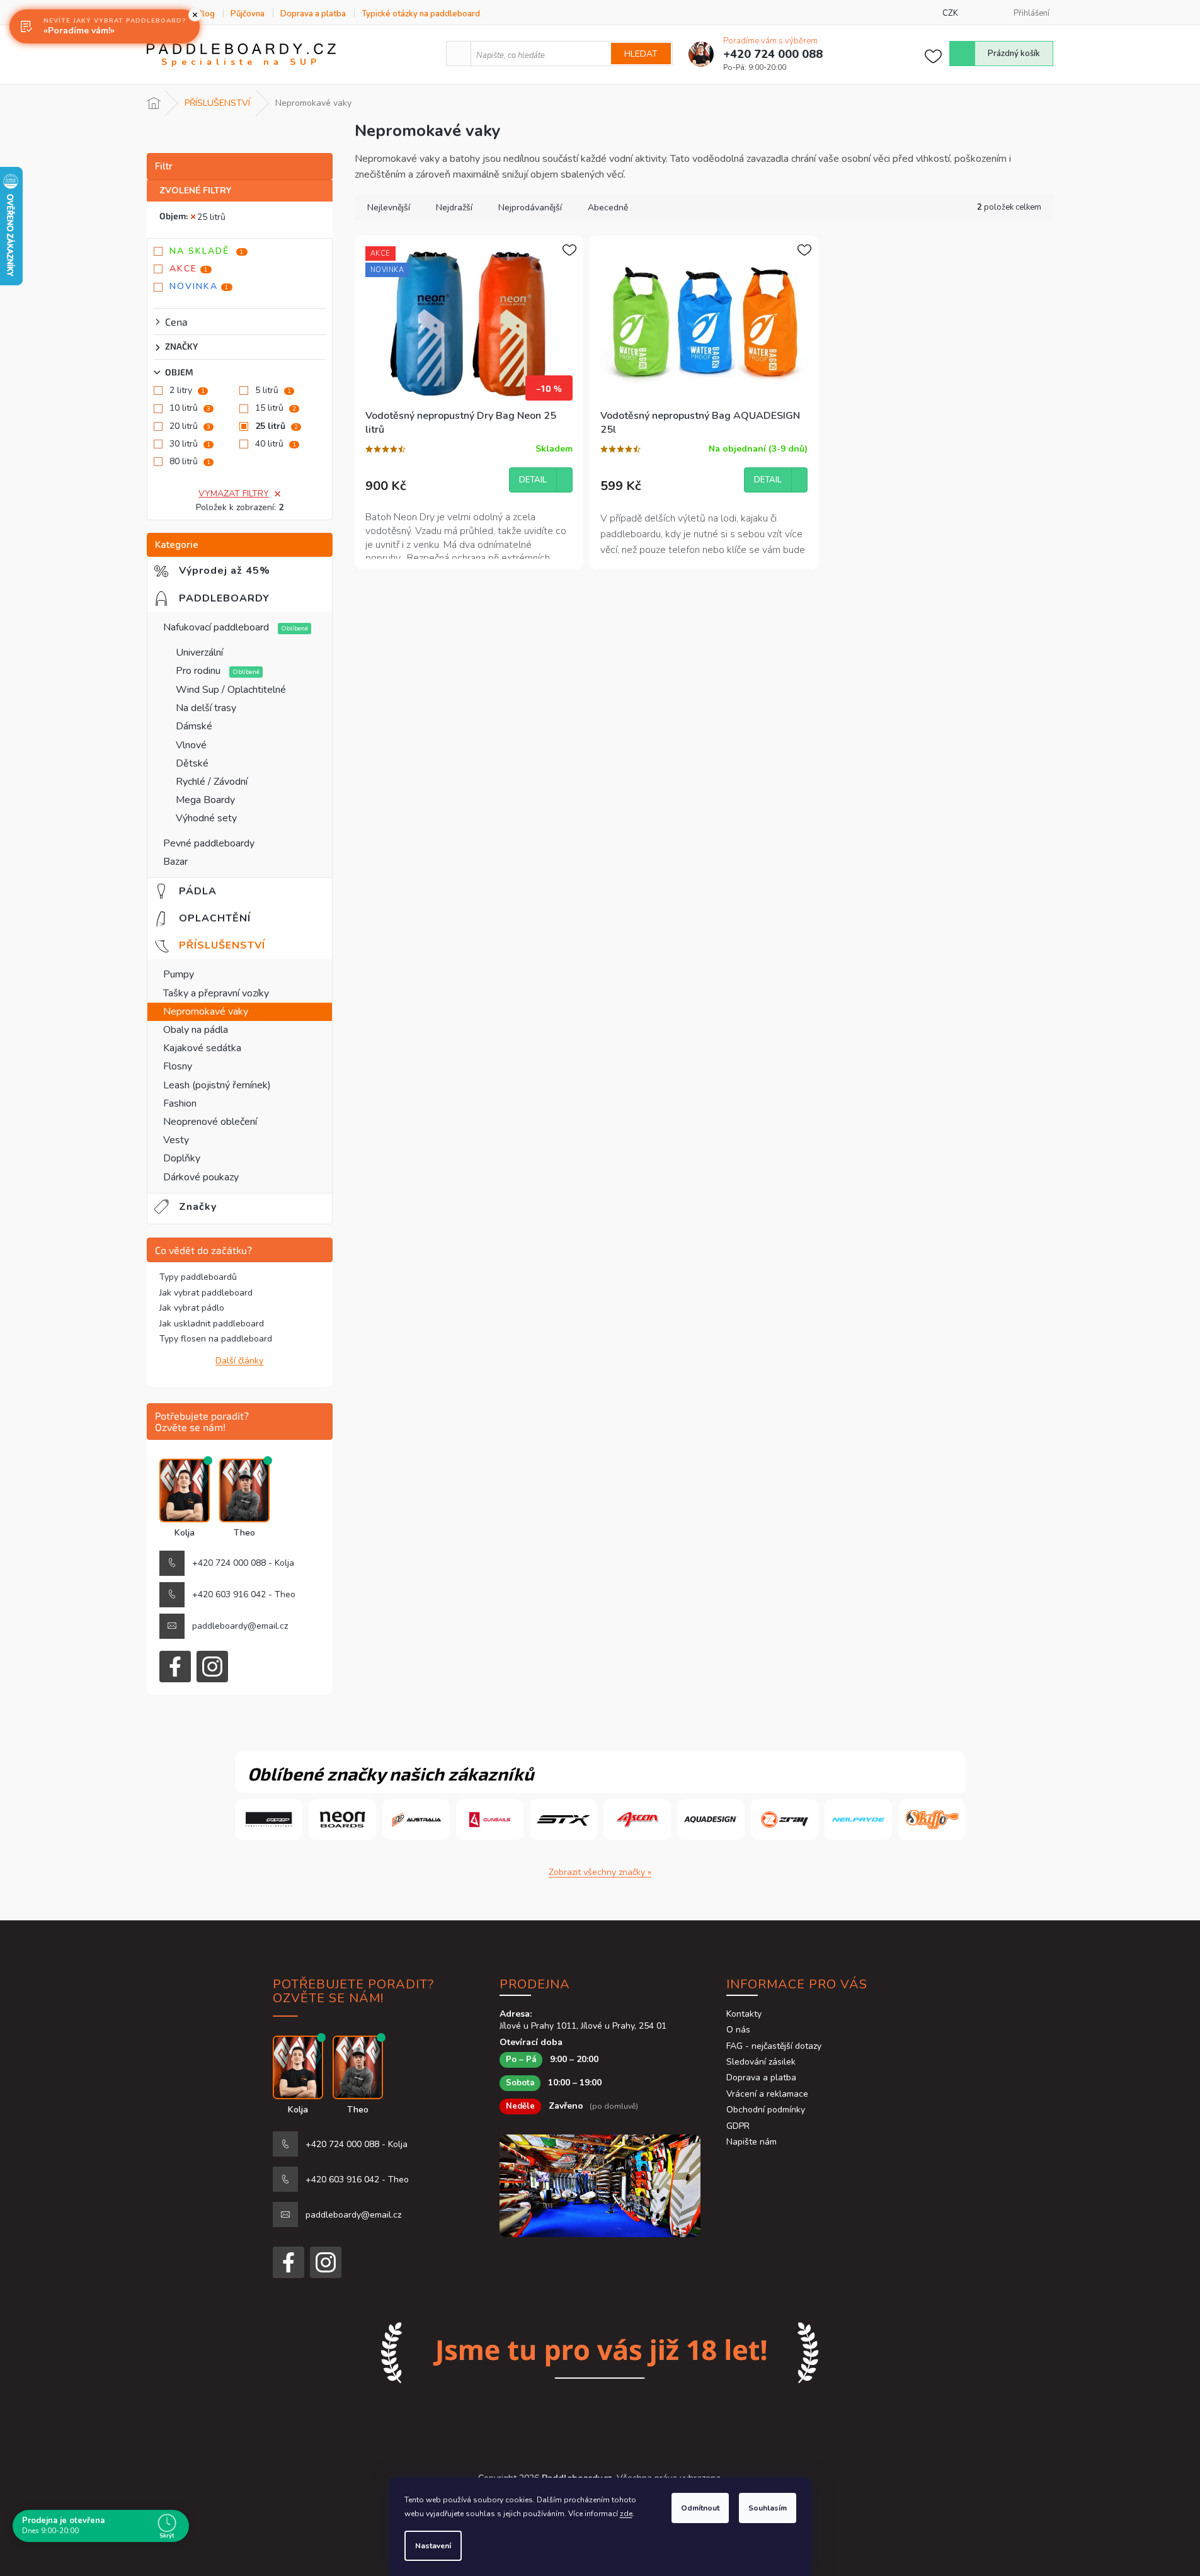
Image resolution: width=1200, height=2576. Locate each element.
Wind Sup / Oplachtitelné (231, 690)
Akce (189, 269)
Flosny (178, 1066)
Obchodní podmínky (766, 2110)
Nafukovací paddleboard (217, 627)
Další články (239, 1361)
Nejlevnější (389, 208)
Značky (198, 1207)
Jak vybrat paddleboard (206, 1293)
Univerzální (199, 653)
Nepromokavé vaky (206, 1012)
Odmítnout (700, 2508)
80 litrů (190, 461)
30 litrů (190, 444)
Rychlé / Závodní (212, 782)
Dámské (194, 726)
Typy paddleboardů (198, 1277)
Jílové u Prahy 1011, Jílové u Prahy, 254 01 (583, 2026)
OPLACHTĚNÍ (222, 918)
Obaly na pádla (196, 1030)
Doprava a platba (313, 14)
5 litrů (273, 390)
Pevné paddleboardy (209, 843)
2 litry (187, 390)
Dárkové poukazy (201, 1177)
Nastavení (433, 2546)
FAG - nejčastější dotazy (774, 2046)
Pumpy (179, 974)
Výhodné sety (206, 818)
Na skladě (207, 251)
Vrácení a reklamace (767, 2094)
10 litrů (190, 408)
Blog (206, 14)
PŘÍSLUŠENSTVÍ (232, 945)
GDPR (738, 2126)
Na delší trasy (206, 708)
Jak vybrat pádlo (192, 1308)
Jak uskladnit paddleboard (212, 1324)
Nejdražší (454, 208)
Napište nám (751, 2142)
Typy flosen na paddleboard (216, 1339)
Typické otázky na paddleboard (421, 14)
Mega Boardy (205, 800)
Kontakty (744, 2014)
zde (626, 2514)
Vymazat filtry (234, 493)
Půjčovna (248, 14)
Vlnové (191, 745)
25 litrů (211, 217)
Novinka (199, 286)
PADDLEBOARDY (234, 598)
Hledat (641, 54)
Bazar (175, 862)
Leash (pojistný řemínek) (217, 1085)
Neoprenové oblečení (210, 1122)
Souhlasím (768, 2508)
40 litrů (276, 444)
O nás (738, 2030)
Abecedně (608, 208)
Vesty (176, 1140)
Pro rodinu (199, 671)
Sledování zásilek (761, 2062)
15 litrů (276, 408)
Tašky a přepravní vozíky (216, 993)
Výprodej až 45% (234, 571)
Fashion (180, 1103)
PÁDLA (205, 891)
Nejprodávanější (530, 208)
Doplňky (182, 1158)
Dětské (192, 763)
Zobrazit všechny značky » (600, 1872)
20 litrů (190, 426)
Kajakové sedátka (202, 1048)
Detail (533, 480)
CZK (950, 13)
